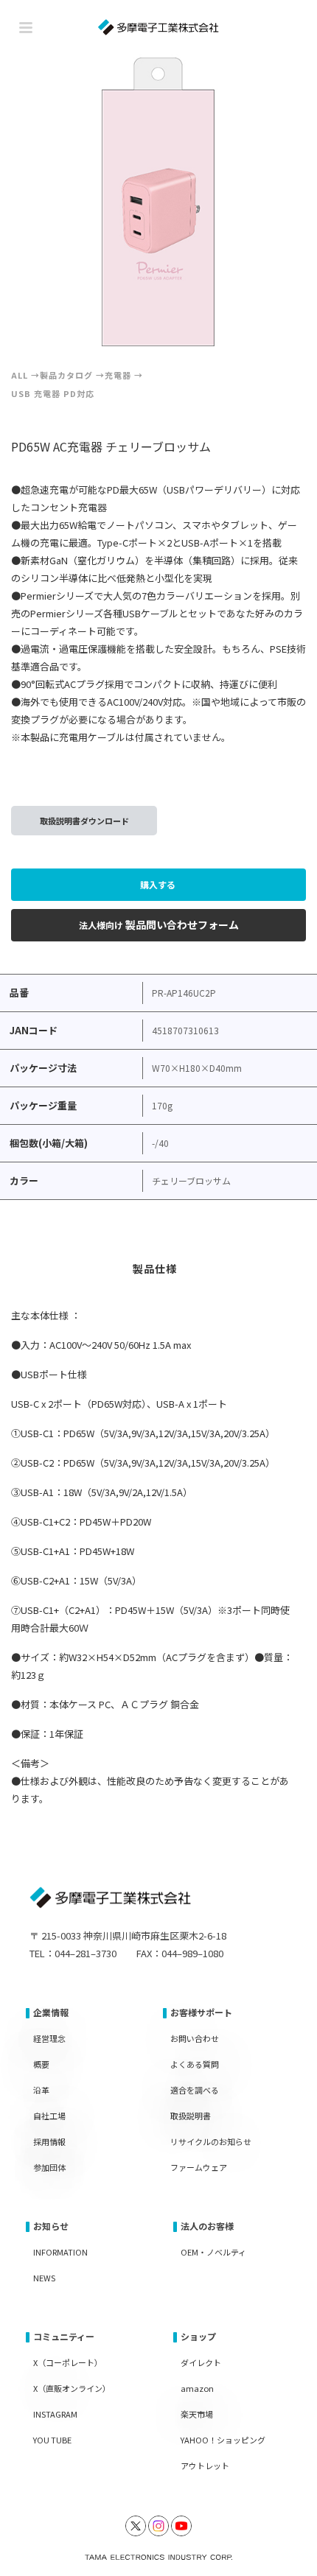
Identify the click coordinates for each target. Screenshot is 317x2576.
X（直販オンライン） (72, 2388)
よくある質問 (195, 2064)
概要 (41, 2064)
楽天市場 (197, 2414)
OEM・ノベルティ (213, 2252)
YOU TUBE (52, 2440)
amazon (197, 2388)
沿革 (41, 2090)
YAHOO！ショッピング (223, 2440)
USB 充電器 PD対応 (53, 393)
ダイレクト (201, 2362)
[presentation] (45, 202)
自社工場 (49, 2116)
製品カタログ (66, 375)
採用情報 (49, 2141)
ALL (20, 375)
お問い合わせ (195, 2038)
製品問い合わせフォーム (159, 924)
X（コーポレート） (68, 2362)
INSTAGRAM (55, 2414)
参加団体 (49, 2167)
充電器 (118, 375)
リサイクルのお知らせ (211, 2141)
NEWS (44, 2278)
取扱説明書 (191, 2116)
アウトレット (205, 2466)
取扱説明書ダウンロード (84, 821)
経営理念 (49, 2038)
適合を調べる (195, 2090)
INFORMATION (60, 2252)
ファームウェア (199, 2167)
